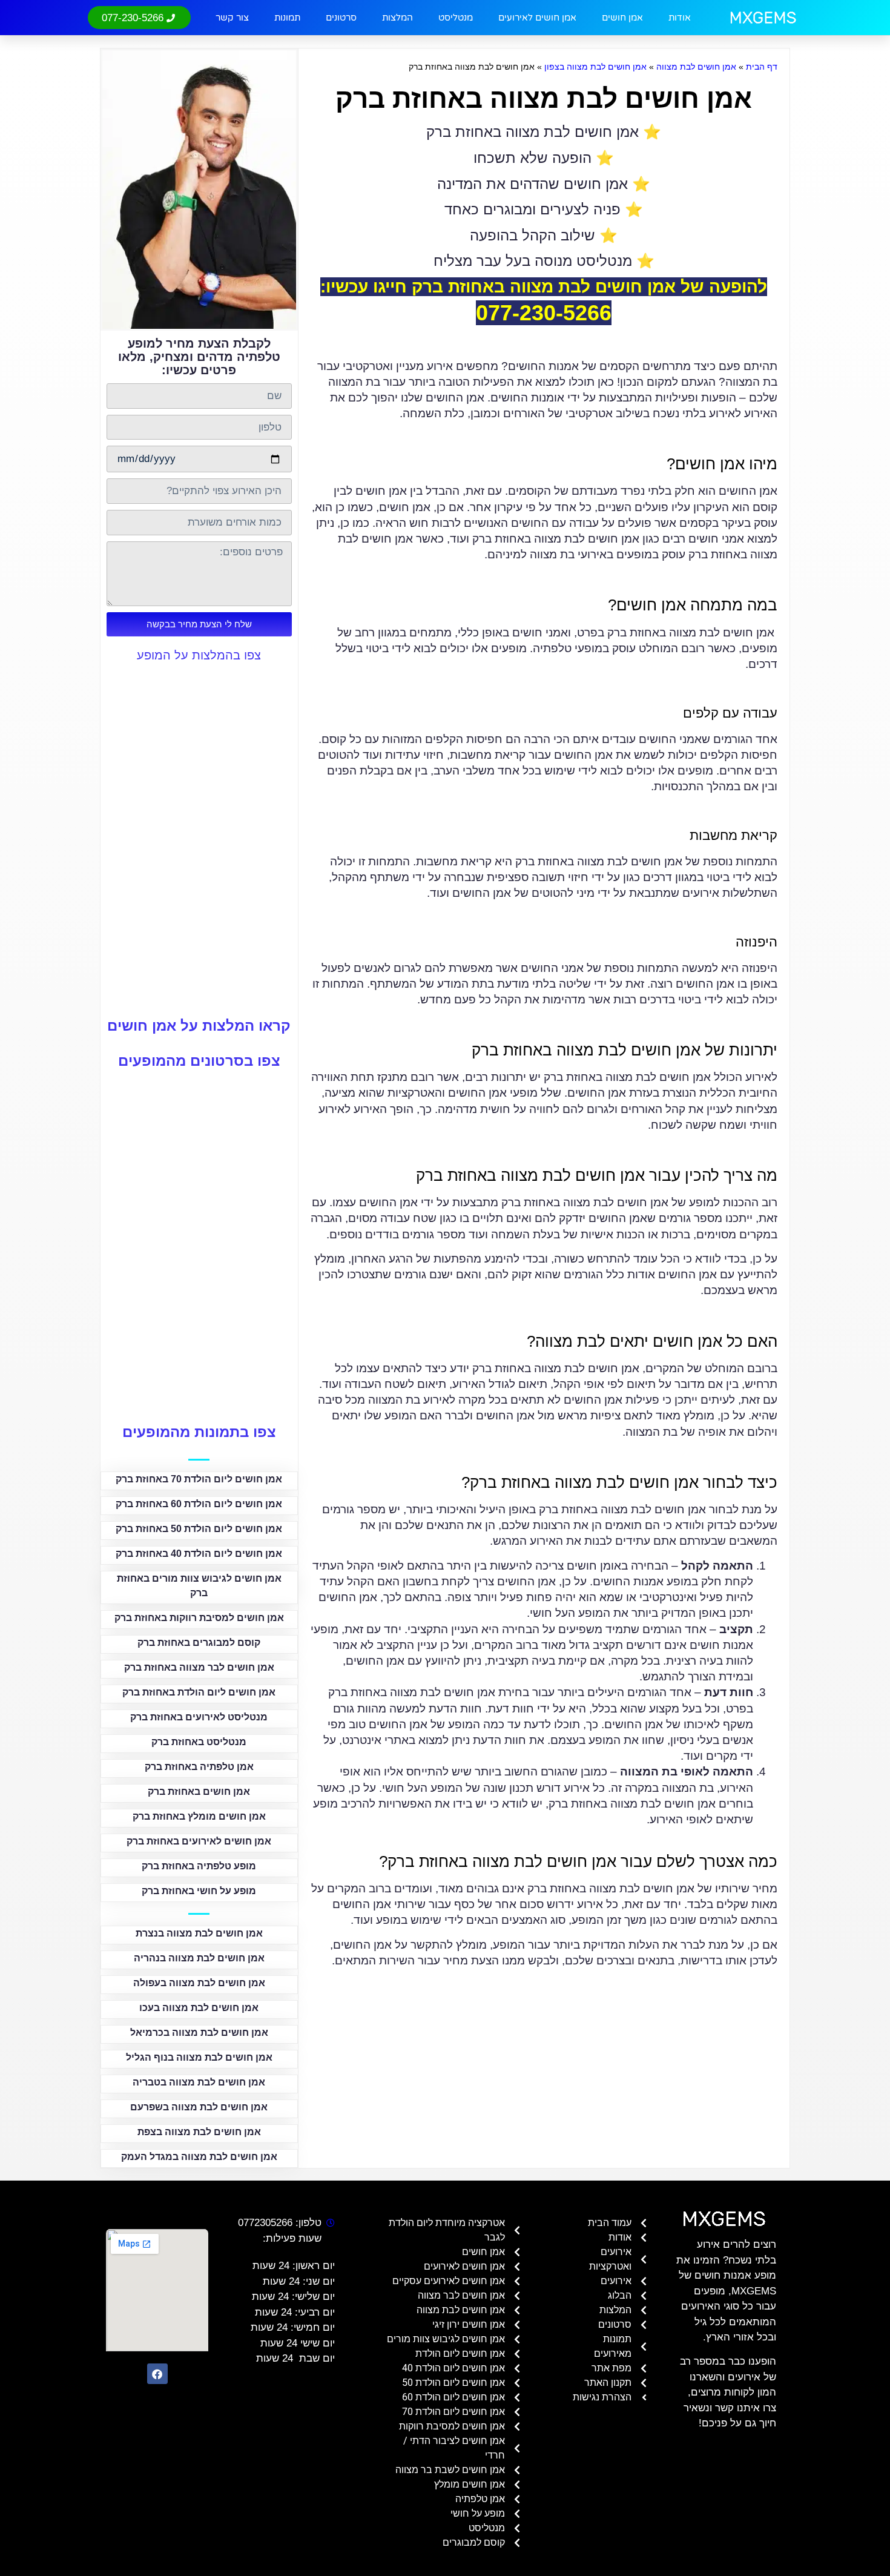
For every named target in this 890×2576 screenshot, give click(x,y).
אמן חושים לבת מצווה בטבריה (199, 2082)
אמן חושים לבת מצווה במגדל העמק (199, 2157)
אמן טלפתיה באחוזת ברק (199, 1767)
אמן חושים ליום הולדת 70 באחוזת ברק (199, 1479)
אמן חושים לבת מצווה (696, 67)
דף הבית (762, 67)
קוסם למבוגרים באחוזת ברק (199, 1643)
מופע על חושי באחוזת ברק (199, 1891)
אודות (680, 18)
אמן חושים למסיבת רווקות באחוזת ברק (199, 1618)
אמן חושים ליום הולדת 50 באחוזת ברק (199, 1529)
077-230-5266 (544, 313)
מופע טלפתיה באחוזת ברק (199, 1866)
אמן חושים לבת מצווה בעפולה (199, 1983)
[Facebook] (157, 2374)
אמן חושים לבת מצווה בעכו (199, 2008)
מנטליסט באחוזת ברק (199, 1742)
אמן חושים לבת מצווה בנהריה (199, 1958)
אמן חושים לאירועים (537, 18)
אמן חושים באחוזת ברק (199, 1792)
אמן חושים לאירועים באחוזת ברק (199, 1841)
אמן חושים (622, 18)
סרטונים (341, 18)
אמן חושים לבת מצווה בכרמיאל (199, 2033)
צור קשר (232, 18)
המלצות (397, 18)
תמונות (287, 18)
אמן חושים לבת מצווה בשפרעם (199, 2107)
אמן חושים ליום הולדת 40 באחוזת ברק (199, 1554)
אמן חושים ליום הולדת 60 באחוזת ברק (199, 1504)
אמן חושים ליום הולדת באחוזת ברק (199, 1692)
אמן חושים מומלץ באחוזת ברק (199, 1816)
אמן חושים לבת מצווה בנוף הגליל (199, 2057)
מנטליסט (456, 18)
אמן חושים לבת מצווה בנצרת (199, 1933)
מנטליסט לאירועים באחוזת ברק (199, 1717)
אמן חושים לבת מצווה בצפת (199, 2132)
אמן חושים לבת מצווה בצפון (595, 67)
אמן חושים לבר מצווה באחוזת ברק (199, 1667)
